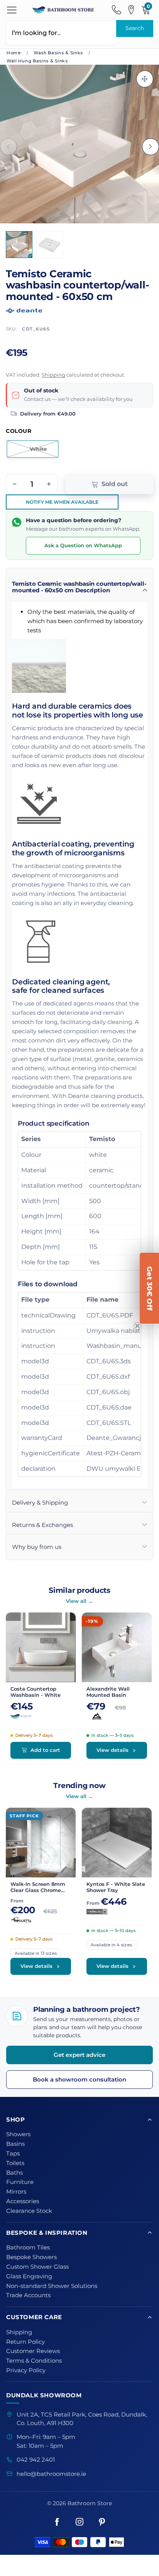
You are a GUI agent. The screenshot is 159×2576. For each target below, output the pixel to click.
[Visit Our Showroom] (131, 10)
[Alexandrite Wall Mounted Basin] (117, 1647)
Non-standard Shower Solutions (52, 2286)
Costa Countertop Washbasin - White (36, 1692)
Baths (14, 2173)
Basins (15, 2144)
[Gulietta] (41, 1920)
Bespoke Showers (31, 2257)
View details (112, 1750)
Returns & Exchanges (42, 1525)
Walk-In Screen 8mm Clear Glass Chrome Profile (38, 1887)
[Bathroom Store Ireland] (41, 1716)
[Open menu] (12, 10)
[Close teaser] (137, 1326)
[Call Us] (117, 10)
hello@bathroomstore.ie (51, 2474)
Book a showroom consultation (79, 2079)
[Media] (145, 79)
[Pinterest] (102, 2522)
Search (135, 28)
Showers (18, 2134)
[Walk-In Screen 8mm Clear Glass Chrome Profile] (41, 1843)
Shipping (53, 375)
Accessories (23, 2201)
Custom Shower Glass (37, 2267)
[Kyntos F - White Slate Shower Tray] (117, 1843)
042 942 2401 (36, 2460)
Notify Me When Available (62, 502)
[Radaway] (117, 1912)
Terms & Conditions (34, 2361)
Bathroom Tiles (28, 2248)
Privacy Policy (26, 2370)
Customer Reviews (33, 2351)
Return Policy (25, 2342)
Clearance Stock (29, 2211)
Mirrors (16, 2192)
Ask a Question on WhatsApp (83, 545)
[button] (8, 147)
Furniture (20, 2182)
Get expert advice (79, 2055)
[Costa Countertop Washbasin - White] (41, 1647)
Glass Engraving (29, 2276)
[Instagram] (79, 2522)
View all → (79, 1601)
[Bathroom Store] (63, 10)
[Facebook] (57, 2522)
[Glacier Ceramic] (117, 1716)
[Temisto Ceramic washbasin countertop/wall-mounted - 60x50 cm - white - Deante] (79, 144)
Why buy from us (37, 1547)
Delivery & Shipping (40, 1503)
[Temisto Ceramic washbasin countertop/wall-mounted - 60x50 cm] (50, 245)
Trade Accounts (28, 2295)
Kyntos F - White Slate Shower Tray (116, 1887)
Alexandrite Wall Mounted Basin (108, 1692)
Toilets (15, 2163)
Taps (13, 2154)
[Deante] (79, 309)
